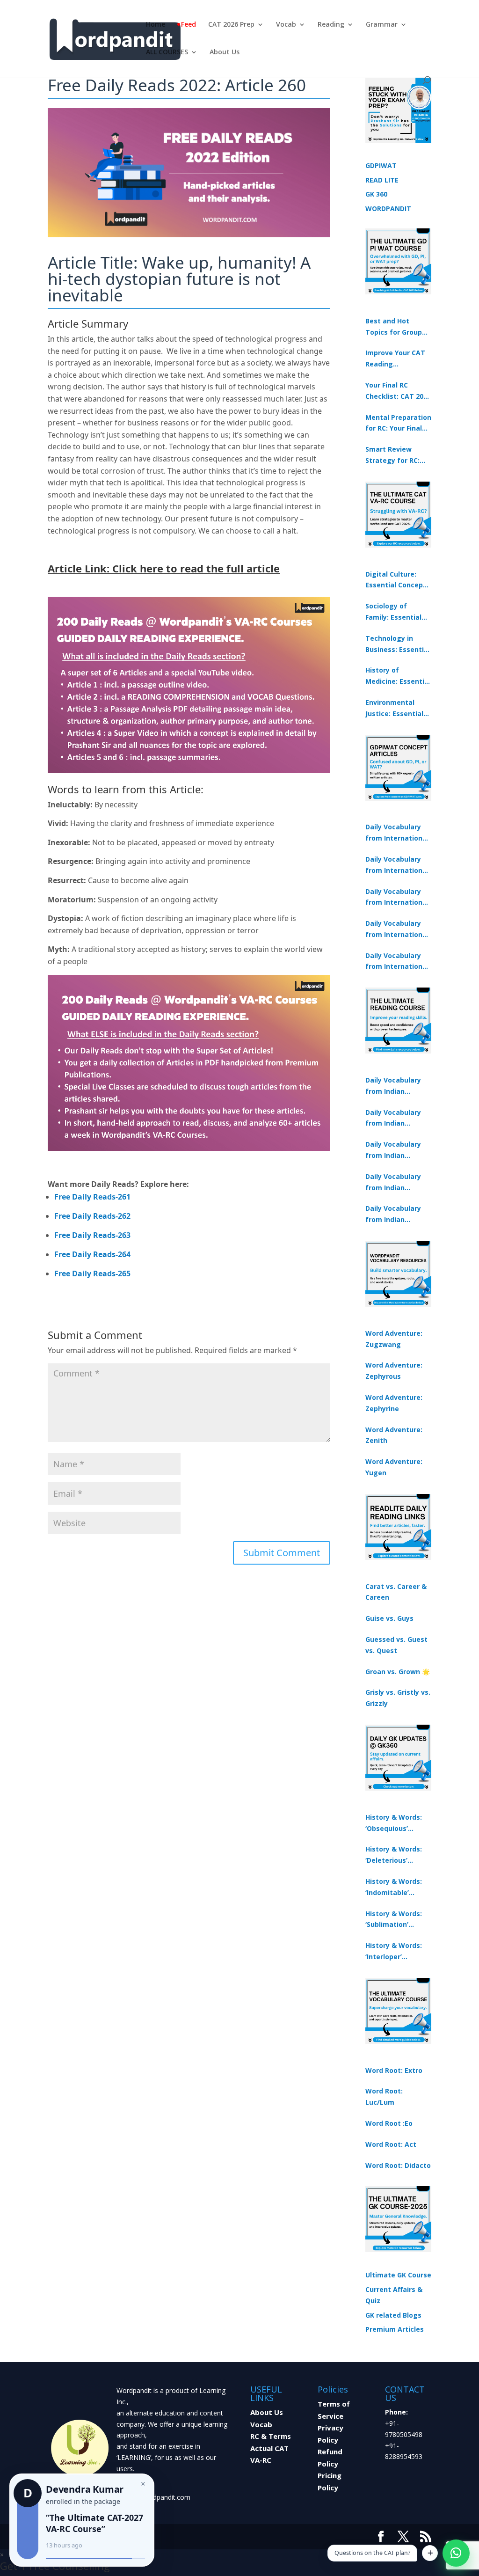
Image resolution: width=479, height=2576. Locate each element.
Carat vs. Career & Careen (396, 1592)
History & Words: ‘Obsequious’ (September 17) (394, 1823)
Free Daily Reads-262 (92, 1216)
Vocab (286, 25)
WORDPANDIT (388, 209)
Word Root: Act (391, 2144)
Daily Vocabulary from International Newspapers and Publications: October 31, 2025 (397, 833)
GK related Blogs (393, 2315)
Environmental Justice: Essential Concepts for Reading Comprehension (394, 709)
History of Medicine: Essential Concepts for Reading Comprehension (398, 676)
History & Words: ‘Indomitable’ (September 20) (394, 1888)
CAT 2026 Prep (231, 25)
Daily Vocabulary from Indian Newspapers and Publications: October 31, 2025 (394, 1086)
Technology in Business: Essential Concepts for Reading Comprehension (398, 644)
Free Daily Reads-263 (92, 1235)
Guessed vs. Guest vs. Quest (396, 1645)
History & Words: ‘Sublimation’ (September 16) (394, 1920)
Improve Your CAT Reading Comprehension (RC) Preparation (395, 359)
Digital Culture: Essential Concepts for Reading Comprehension (398, 580)
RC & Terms (271, 2436)
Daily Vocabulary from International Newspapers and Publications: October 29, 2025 (397, 962)
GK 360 (376, 194)
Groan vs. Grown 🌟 (398, 1672)
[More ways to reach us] (430, 2553)
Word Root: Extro (394, 2070)
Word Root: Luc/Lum (384, 2097)
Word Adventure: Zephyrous (394, 1371)
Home (156, 25)
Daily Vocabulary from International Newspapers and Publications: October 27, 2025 (397, 929)
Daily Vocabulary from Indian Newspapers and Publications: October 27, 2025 (394, 1183)
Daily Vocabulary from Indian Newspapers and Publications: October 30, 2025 (394, 1119)
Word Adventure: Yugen (394, 1467)
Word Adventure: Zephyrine (394, 1403)
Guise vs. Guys (389, 1618)
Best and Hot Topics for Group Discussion (394, 327)
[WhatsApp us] (456, 2553)
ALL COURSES (167, 52)
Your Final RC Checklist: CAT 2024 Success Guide (398, 391)
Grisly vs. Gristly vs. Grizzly (398, 1698)
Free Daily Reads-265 (92, 1273)
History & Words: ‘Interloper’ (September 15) (394, 1952)
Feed (189, 25)
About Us (225, 52)
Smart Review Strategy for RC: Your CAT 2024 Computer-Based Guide (394, 455)
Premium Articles (395, 2329)
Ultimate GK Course (398, 2275)
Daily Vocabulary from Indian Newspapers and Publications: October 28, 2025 (394, 1150)
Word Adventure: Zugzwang (394, 1339)
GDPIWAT (381, 165)
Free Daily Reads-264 (92, 1254)
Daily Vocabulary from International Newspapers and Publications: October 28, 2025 (397, 898)
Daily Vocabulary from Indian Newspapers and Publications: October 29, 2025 (394, 1215)
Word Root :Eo (389, 2123)
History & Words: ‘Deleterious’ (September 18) (394, 1855)
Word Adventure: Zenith (394, 1435)
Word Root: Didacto (398, 2165)
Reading (331, 25)
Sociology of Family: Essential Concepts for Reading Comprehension (393, 612)
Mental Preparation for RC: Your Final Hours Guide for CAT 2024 (398, 424)
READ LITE (382, 180)
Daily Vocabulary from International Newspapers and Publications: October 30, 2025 (397, 865)
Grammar (382, 25)
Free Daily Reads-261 (92, 1197)
